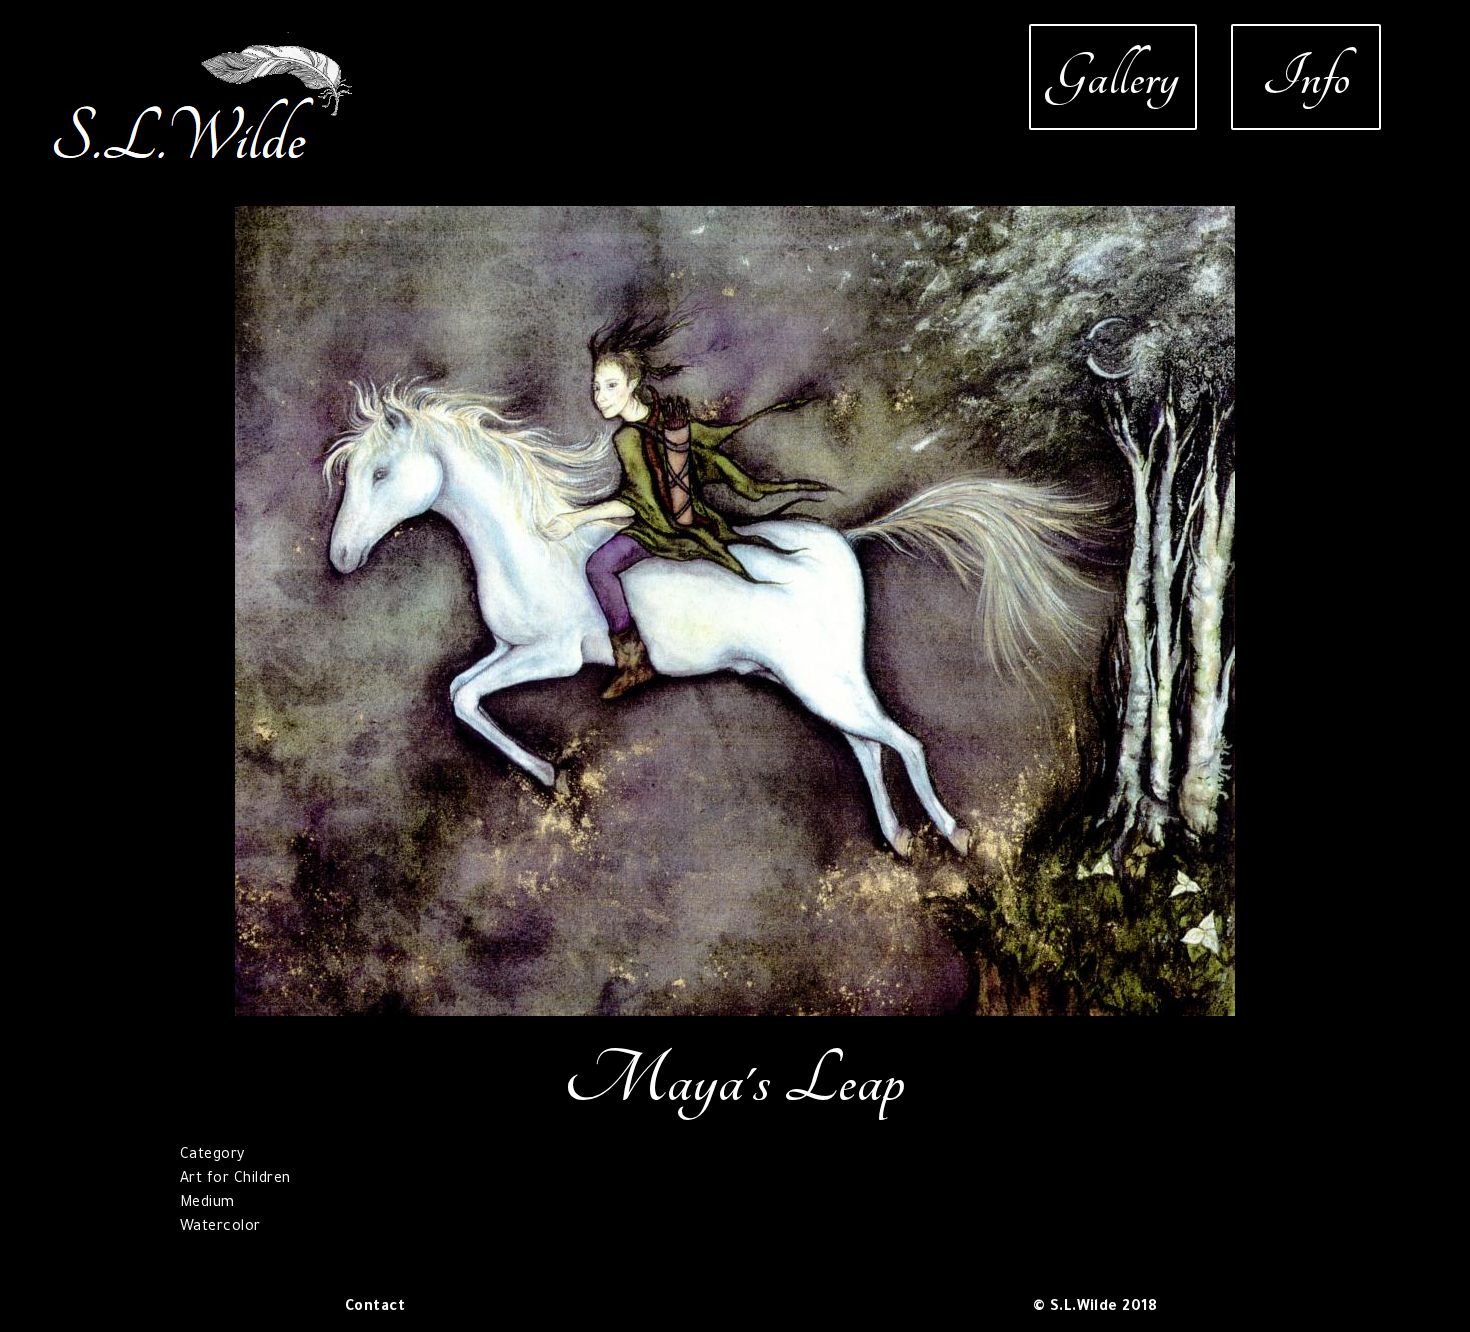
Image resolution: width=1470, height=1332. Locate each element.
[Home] (204, 44)
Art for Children (235, 1180)
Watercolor (220, 1228)
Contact (375, 1308)
